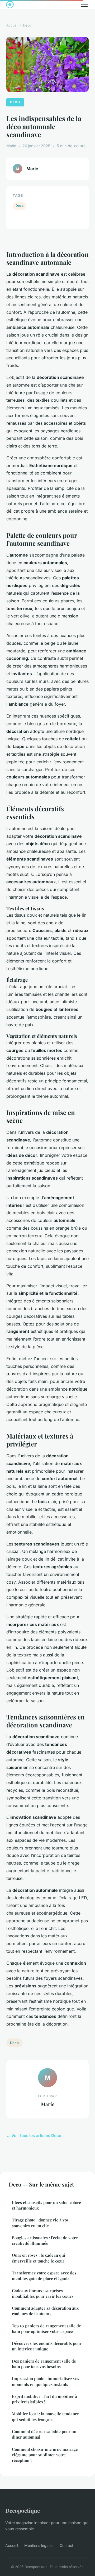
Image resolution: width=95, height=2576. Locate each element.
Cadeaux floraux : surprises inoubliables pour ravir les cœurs (43, 2293)
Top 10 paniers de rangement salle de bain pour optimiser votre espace (46, 2329)
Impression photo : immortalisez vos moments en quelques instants (46, 2381)
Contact (66, 2545)
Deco (27, 25)
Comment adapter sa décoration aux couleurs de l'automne (45, 2311)
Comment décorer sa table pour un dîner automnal (44, 2434)
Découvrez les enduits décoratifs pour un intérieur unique (47, 2346)
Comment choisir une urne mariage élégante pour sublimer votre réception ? (45, 2455)
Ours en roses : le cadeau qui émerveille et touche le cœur (39, 2258)
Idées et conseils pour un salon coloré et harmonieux (46, 2205)
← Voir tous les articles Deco (34, 2136)
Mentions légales (39, 2545)
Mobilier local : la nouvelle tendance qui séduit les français (45, 2416)
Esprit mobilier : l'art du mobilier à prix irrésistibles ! (44, 2399)
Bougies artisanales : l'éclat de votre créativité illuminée (45, 2240)
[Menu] (84, 5)
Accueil (12, 25)
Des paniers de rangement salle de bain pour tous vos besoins (44, 2364)
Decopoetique (23, 2510)
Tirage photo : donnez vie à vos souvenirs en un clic (40, 2223)
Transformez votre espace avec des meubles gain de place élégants (44, 2276)
